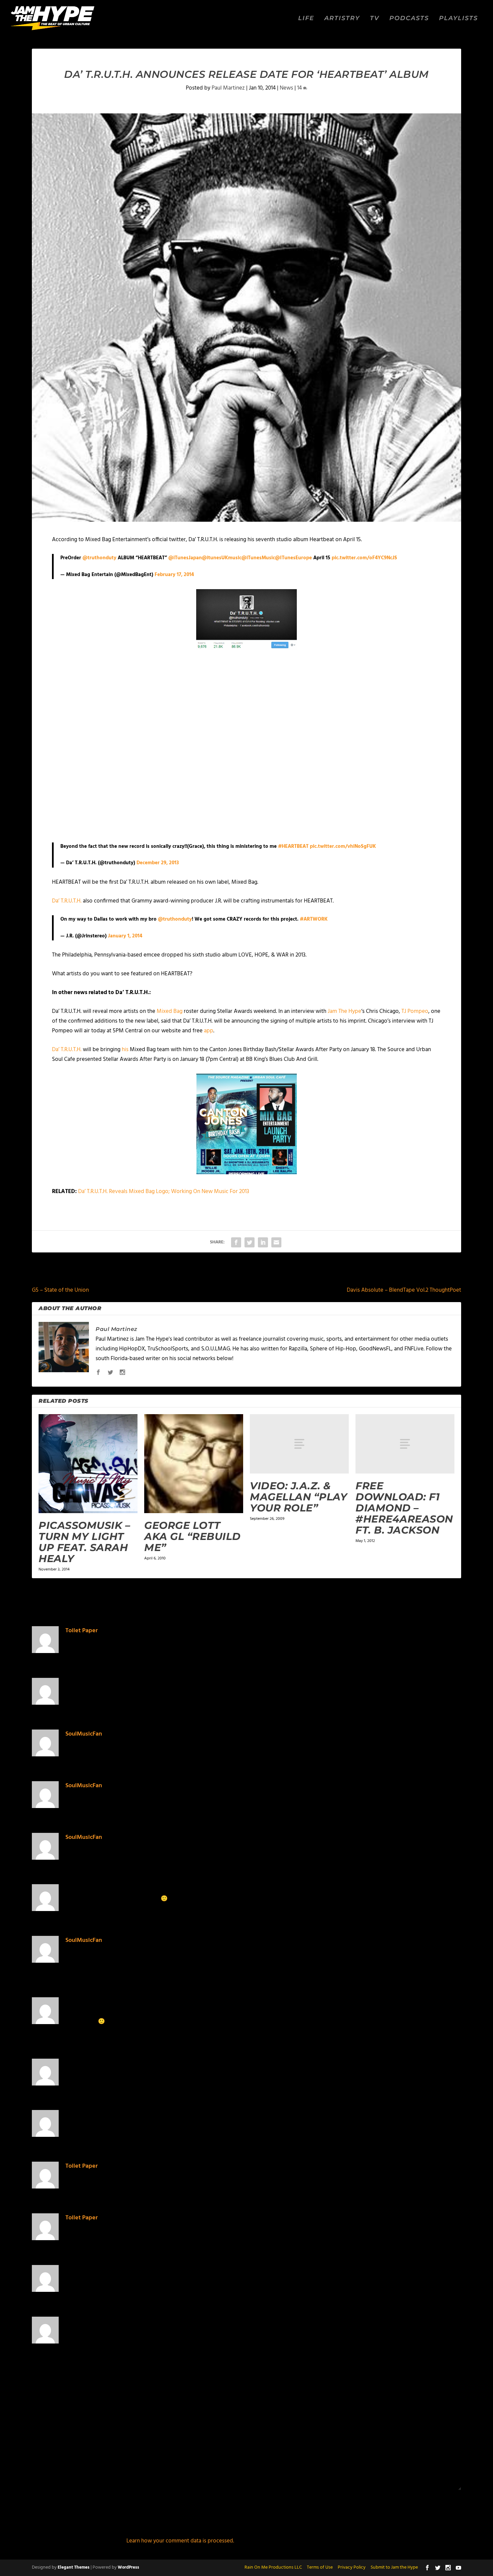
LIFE (306, 19)
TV (375, 19)
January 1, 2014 (125, 936)
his (125, 1050)
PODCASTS (409, 19)
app (209, 1031)
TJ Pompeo (415, 1011)
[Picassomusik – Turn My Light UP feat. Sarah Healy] (88, 1464)
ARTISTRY (342, 19)
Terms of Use (320, 2567)
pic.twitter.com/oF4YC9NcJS (364, 558)
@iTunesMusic (258, 558)
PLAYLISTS (458, 19)
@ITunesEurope (293, 558)
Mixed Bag (170, 1011)
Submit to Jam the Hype (394, 2567)
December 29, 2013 (158, 863)
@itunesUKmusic (222, 558)
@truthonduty (99, 558)
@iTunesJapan (185, 558)
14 (300, 88)
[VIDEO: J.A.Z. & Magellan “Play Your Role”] (299, 1444)
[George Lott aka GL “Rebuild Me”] (194, 1464)
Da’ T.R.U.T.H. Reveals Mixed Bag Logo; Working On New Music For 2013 (164, 1192)
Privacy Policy (352, 2567)
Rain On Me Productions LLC (273, 2567)
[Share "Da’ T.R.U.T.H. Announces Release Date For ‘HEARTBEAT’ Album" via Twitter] (250, 1242)
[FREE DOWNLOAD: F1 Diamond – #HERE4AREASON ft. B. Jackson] (405, 1444)
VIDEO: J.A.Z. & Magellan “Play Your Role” (298, 1497)
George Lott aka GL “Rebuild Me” (193, 1536)
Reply (412, 1654)
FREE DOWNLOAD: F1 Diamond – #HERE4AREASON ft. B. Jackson (404, 1508)
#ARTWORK (314, 919)
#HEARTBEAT (293, 846)
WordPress (128, 2567)
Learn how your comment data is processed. (180, 2541)
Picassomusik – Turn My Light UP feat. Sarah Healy (84, 1542)
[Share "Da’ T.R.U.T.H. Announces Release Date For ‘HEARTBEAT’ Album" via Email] (276, 1242)
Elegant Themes (74, 2567)
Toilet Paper (81, 1631)
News (286, 88)
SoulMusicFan (84, 1734)
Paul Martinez (228, 88)
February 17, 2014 (174, 575)
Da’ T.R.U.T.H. (67, 901)
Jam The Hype (344, 1011)
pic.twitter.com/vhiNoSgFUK (343, 846)
